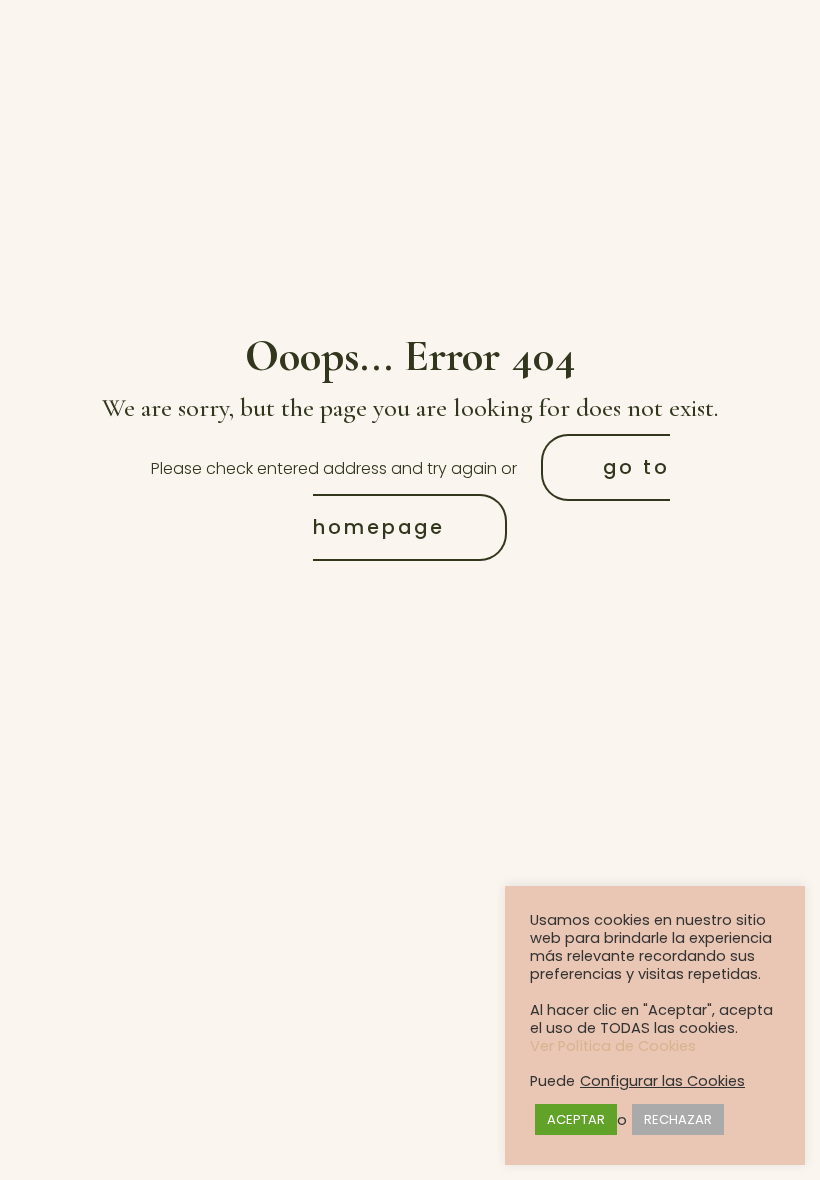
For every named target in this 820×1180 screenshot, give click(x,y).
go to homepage (491, 497)
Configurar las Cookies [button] (662, 1081)
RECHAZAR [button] (678, 1119)
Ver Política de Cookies (613, 1046)
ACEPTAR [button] (576, 1119)
